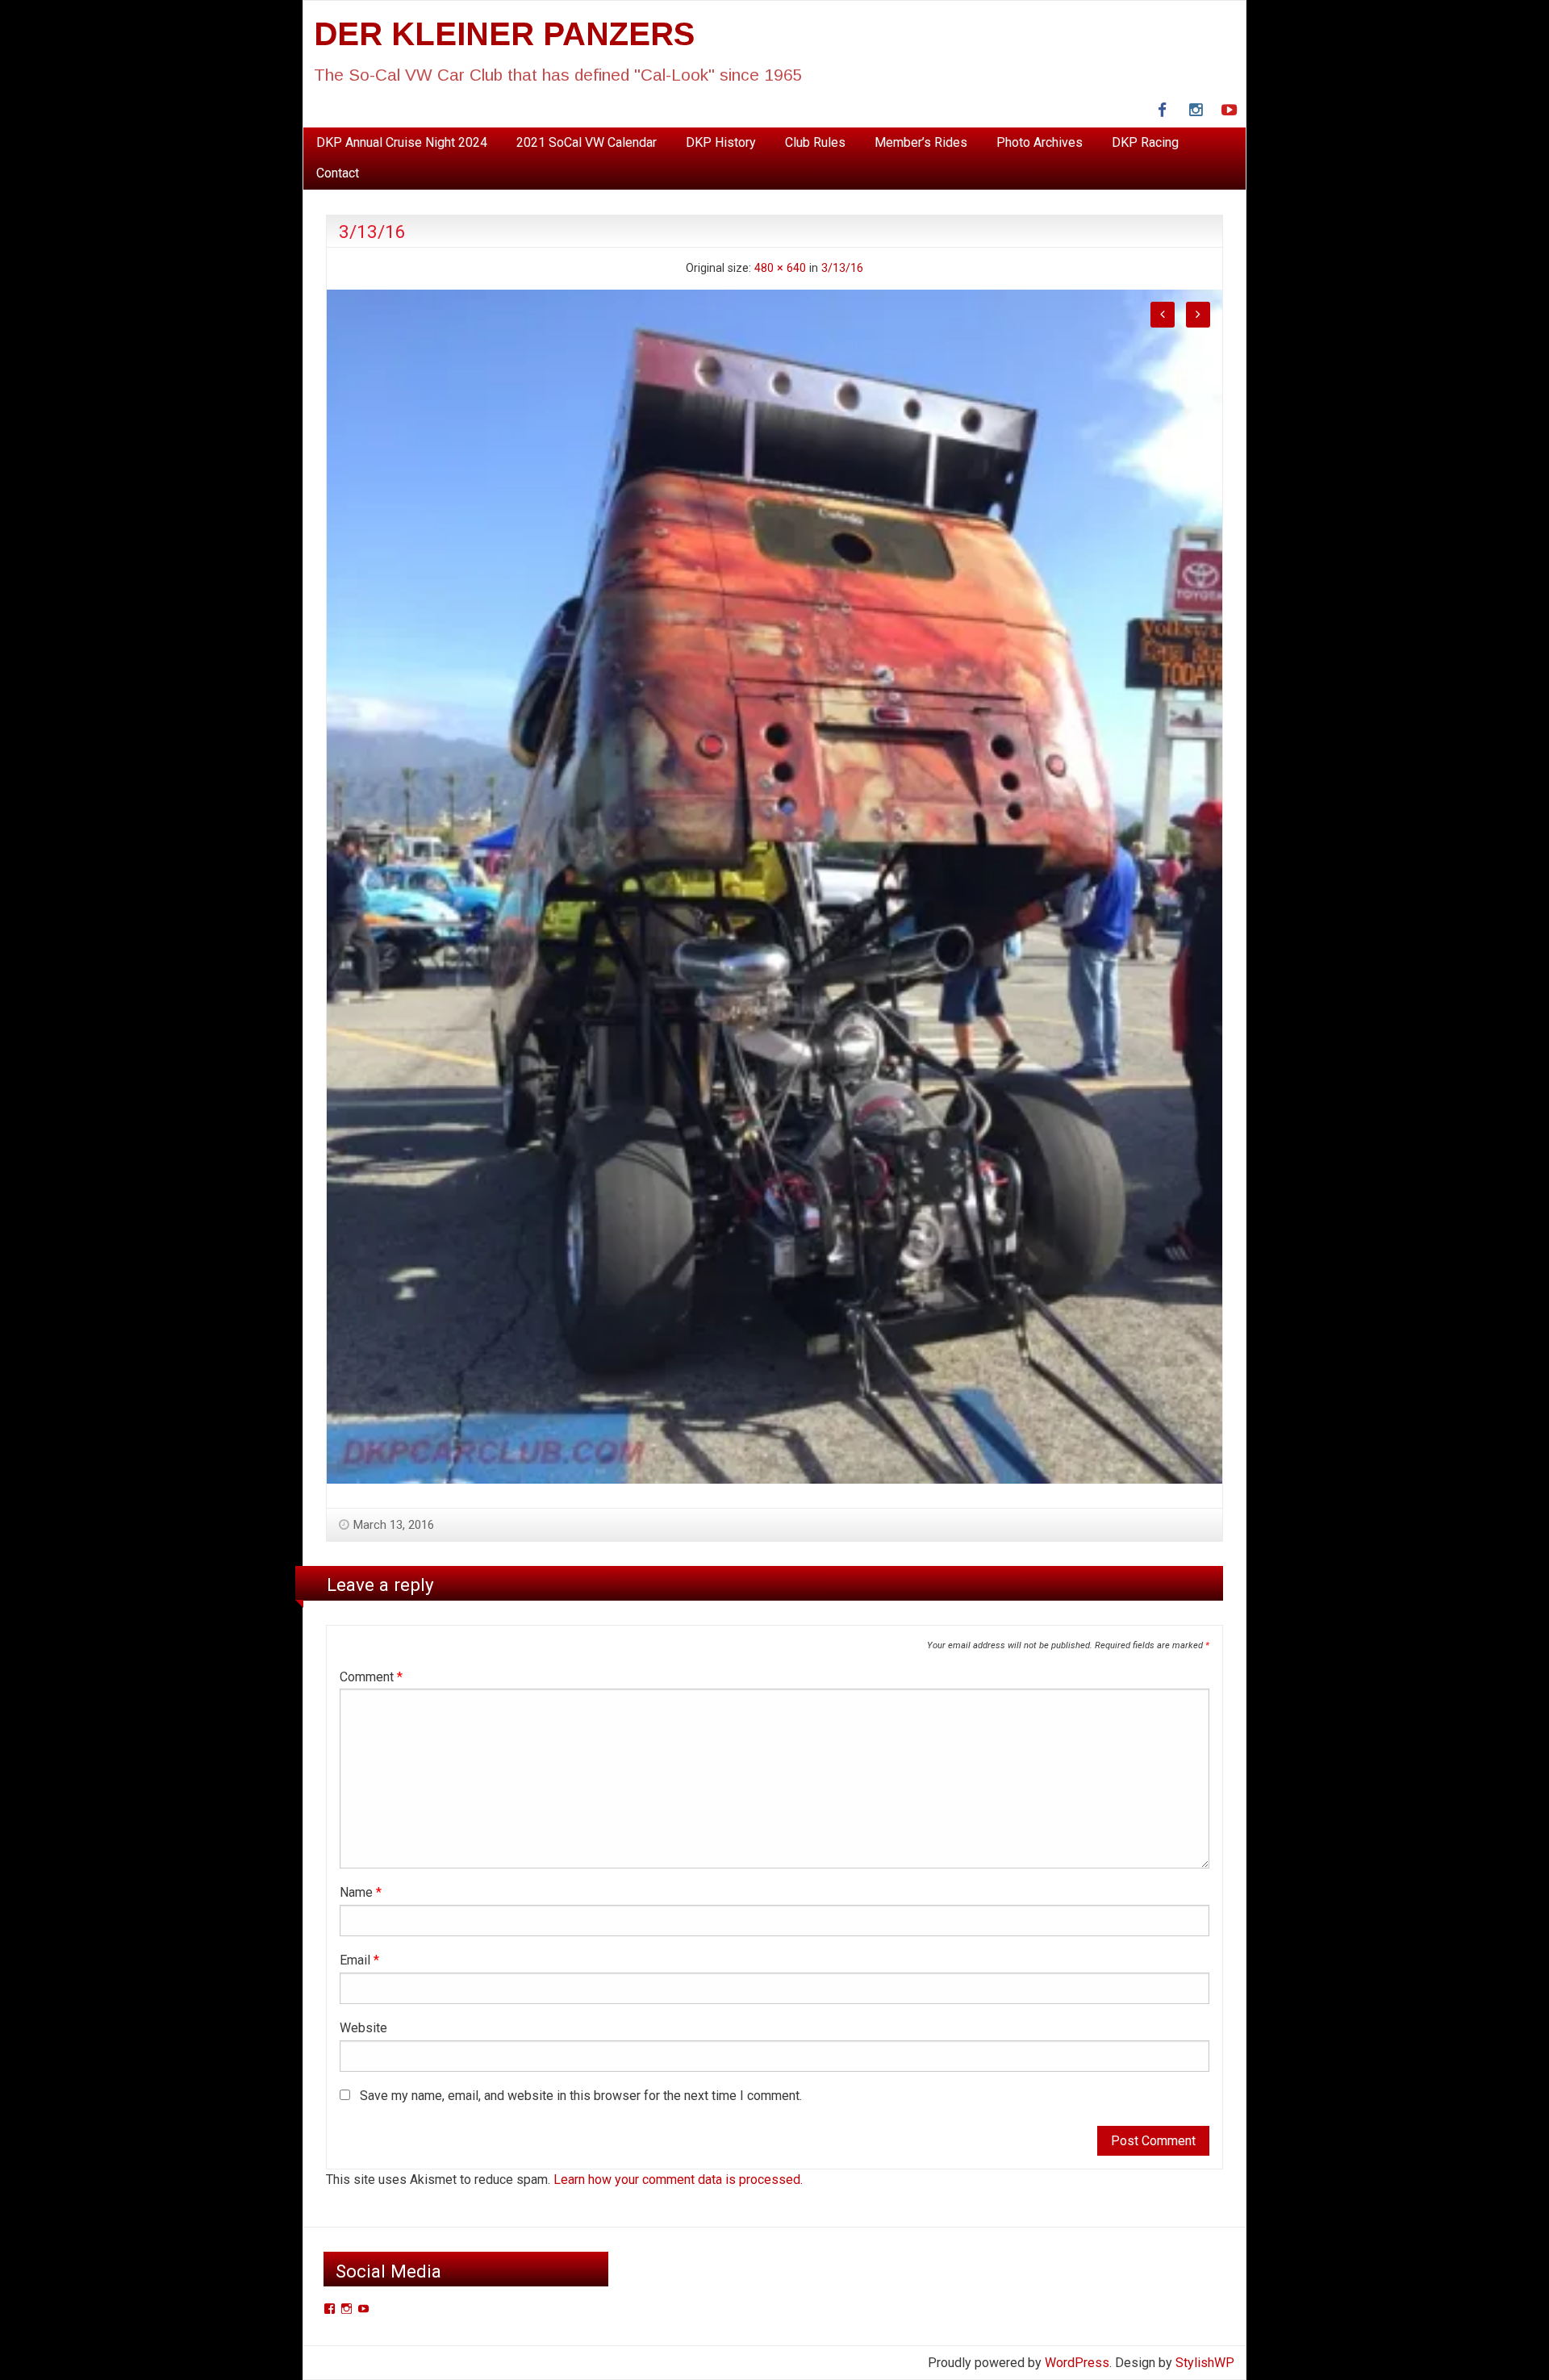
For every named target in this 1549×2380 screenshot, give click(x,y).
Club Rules (815, 142)
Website (363, 2028)
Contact (338, 173)
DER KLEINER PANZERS (504, 34)
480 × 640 (780, 268)
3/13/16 (842, 268)
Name (361, 1892)
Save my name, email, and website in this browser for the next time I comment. (581, 2096)
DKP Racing (1145, 142)
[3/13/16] (774, 885)
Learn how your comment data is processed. (678, 2180)
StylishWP (1205, 2363)
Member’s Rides (921, 142)
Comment (371, 1677)
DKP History (721, 142)
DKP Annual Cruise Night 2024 (402, 142)
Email (359, 1960)
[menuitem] (402, 143)
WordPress (1077, 2363)
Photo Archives (1040, 142)
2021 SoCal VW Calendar (587, 142)
